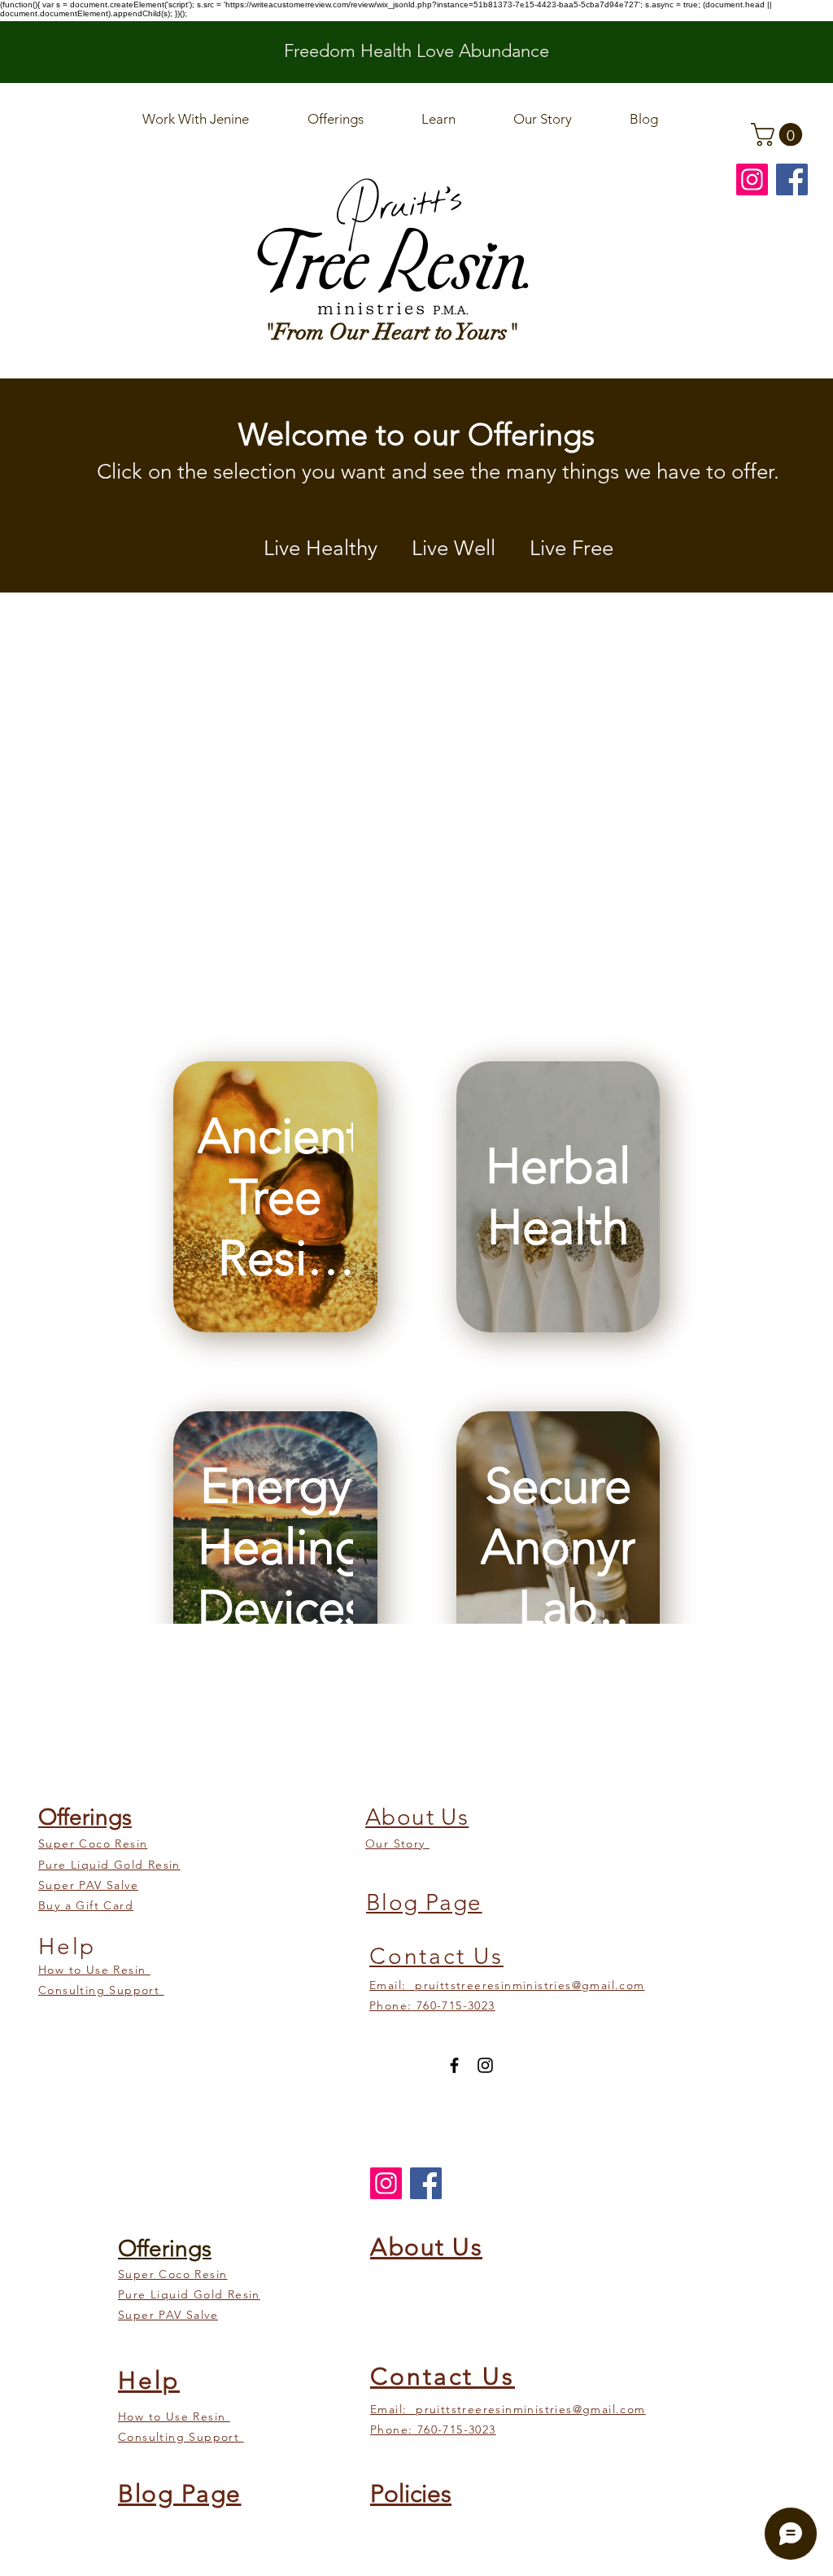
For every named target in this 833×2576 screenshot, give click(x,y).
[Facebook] (792, 179)
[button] (779, 135)
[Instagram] (752, 179)
